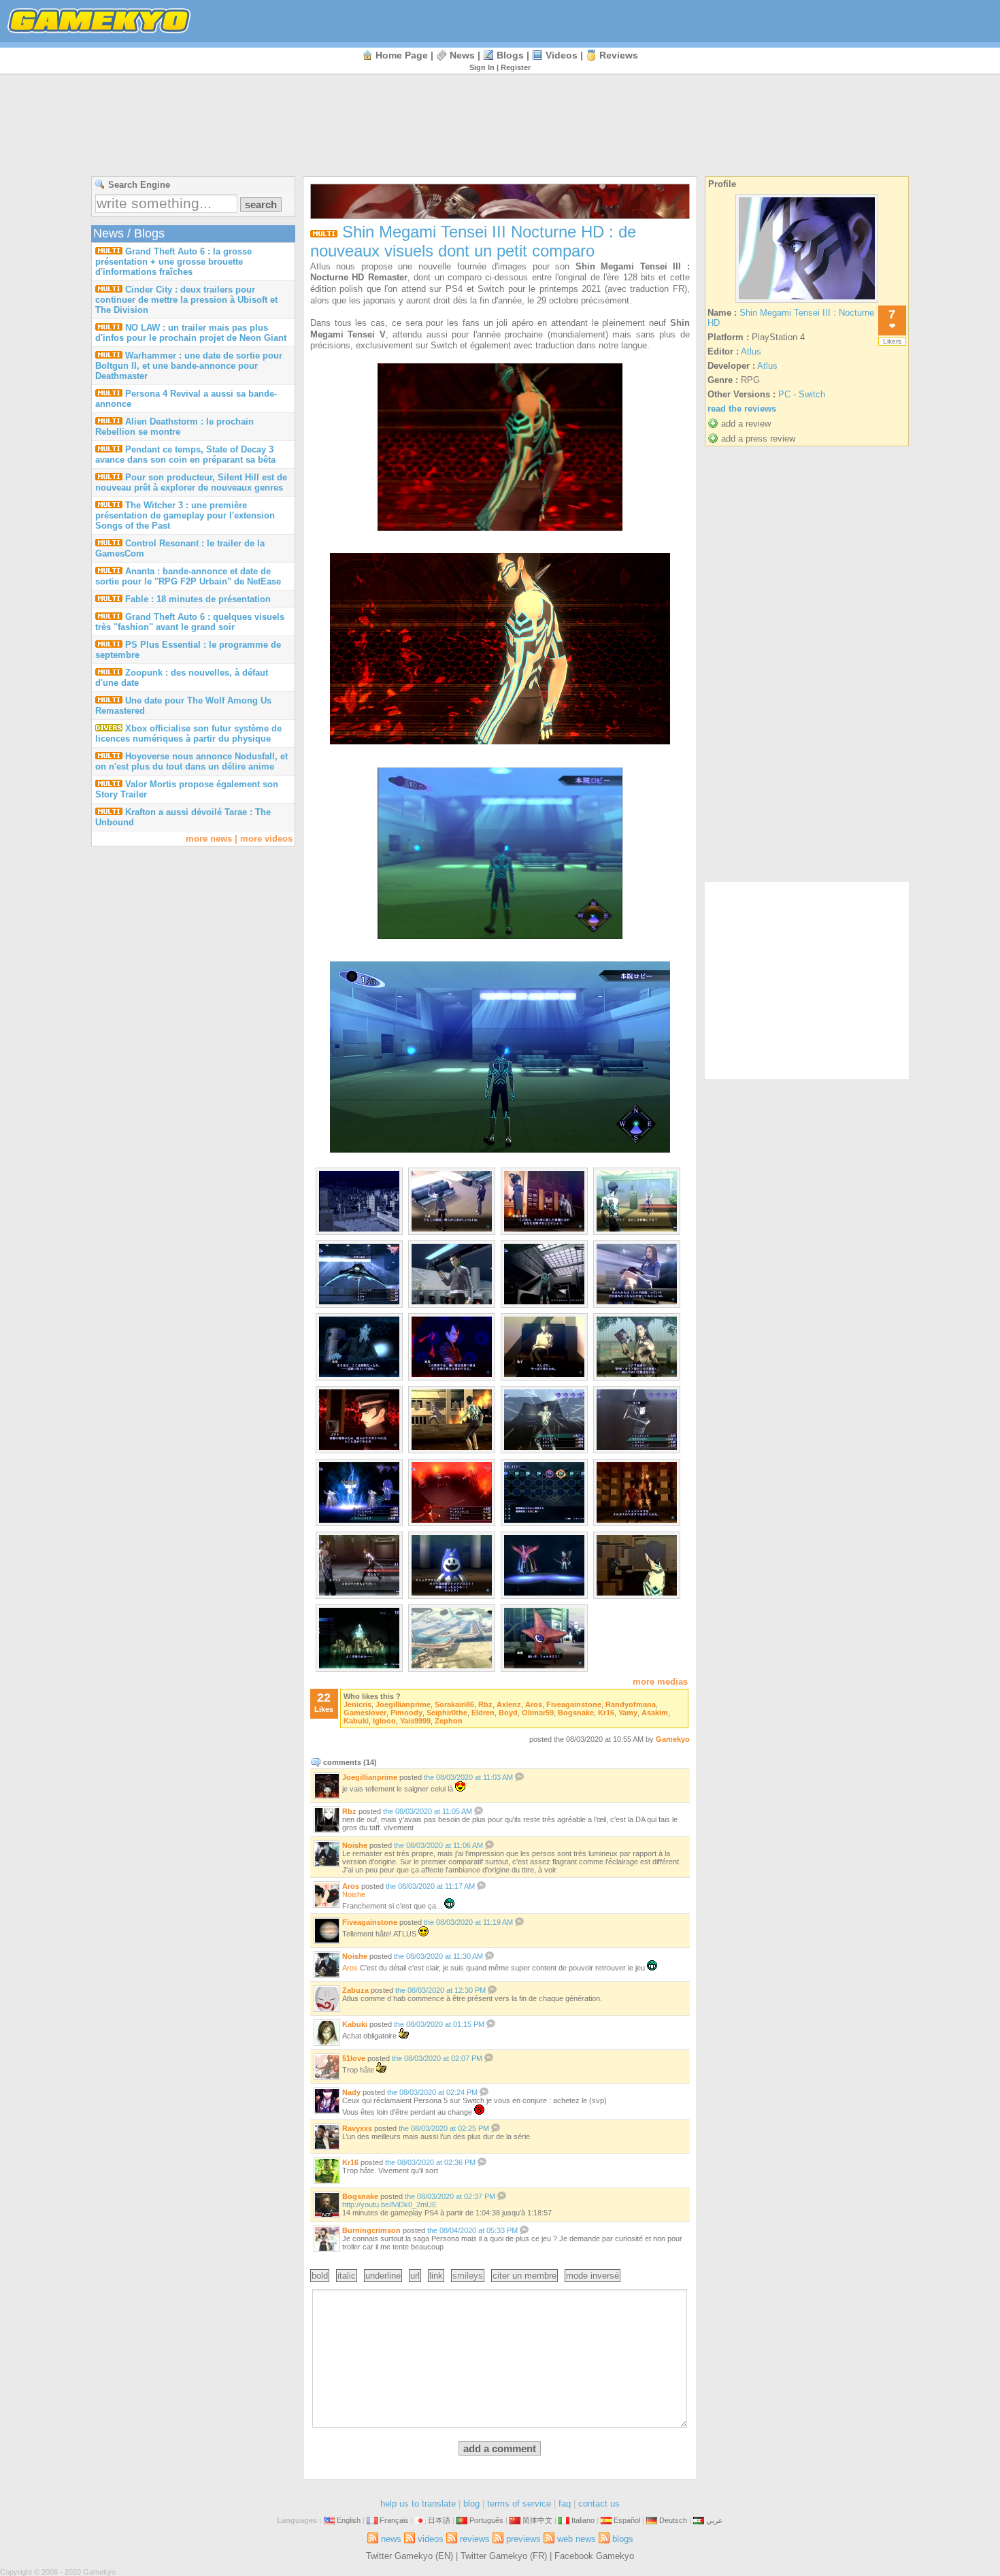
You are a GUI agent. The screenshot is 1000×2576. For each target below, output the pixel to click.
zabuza (355, 1990)
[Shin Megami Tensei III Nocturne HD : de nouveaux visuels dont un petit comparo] (359, 1228)
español (627, 2520)
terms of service (519, 2504)
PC (784, 394)
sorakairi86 (454, 1704)
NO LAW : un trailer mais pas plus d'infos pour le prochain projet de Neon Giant (191, 333)
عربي (715, 2520)
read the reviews (742, 409)
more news (209, 839)
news (462, 55)
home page (402, 55)
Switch (812, 394)
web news (577, 2539)
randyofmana (631, 1704)
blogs (510, 55)
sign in (482, 67)
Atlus (751, 351)
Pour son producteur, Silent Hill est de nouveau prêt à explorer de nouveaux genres (191, 482)
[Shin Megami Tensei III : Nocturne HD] (807, 302)
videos (562, 55)
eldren (483, 1713)
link (436, 2276)
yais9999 (415, 1721)
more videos (266, 839)
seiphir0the (447, 1713)
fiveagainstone (574, 1704)
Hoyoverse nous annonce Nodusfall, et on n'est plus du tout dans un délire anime (191, 761)
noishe (355, 1845)
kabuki (356, 1721)
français (394, 2520)
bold (320, 2276)
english (349, 2520)
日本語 (439, 2520)
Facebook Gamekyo (594, 2556)
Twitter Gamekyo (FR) (504, 2556)
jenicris (357, 1704)
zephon (449, 1721)
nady (351, 2092)
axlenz (509, 1704)
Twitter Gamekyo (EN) (410, 2556)
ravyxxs (357, 2128)
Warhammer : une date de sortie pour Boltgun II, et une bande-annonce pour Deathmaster (189, 366)
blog (471, 2504)
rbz (485, 1704)
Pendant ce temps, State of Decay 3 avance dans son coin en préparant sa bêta (185, 455)
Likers (892, 341)
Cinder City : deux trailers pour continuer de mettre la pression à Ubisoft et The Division (186, 300)
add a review (746, 424)
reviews (619, 55)
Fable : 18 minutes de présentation (198, 599)
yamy (628, 1713)
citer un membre (524, 2276)
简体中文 (537, 2520)
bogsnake (576, 1713)
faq (565, 2504)
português (486, 2520)
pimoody (406, 1713)
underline (383, 2276)
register (516, 67)
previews (523, 2539)
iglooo (384, 1721)
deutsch (673, 2520)
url (415, 2276)
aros (534, 1704)
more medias (660, 1682)
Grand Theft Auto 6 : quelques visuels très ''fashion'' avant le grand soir (190, 622)
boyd (508, 1713)
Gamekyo (673, 1739)
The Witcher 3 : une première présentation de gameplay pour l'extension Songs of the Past (185, 515)
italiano (583, 2520)
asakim (655, 1713)
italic (347, 2276)
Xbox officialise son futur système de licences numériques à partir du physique (188, 733)
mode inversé (593, 2276)
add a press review (758, 439)
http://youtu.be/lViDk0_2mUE (389, 2205)
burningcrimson (371, 2230)
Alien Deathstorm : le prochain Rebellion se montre (174, 427)
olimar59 (538, 1713)
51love (354, 2058)
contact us (599, 2504)
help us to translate (418, 2504)
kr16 (606, 1713)
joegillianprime (403, 1704)
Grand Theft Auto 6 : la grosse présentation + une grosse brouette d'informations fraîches (173, 262)
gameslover (365, 1713)
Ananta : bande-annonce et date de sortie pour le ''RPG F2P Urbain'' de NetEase (188, 576)
